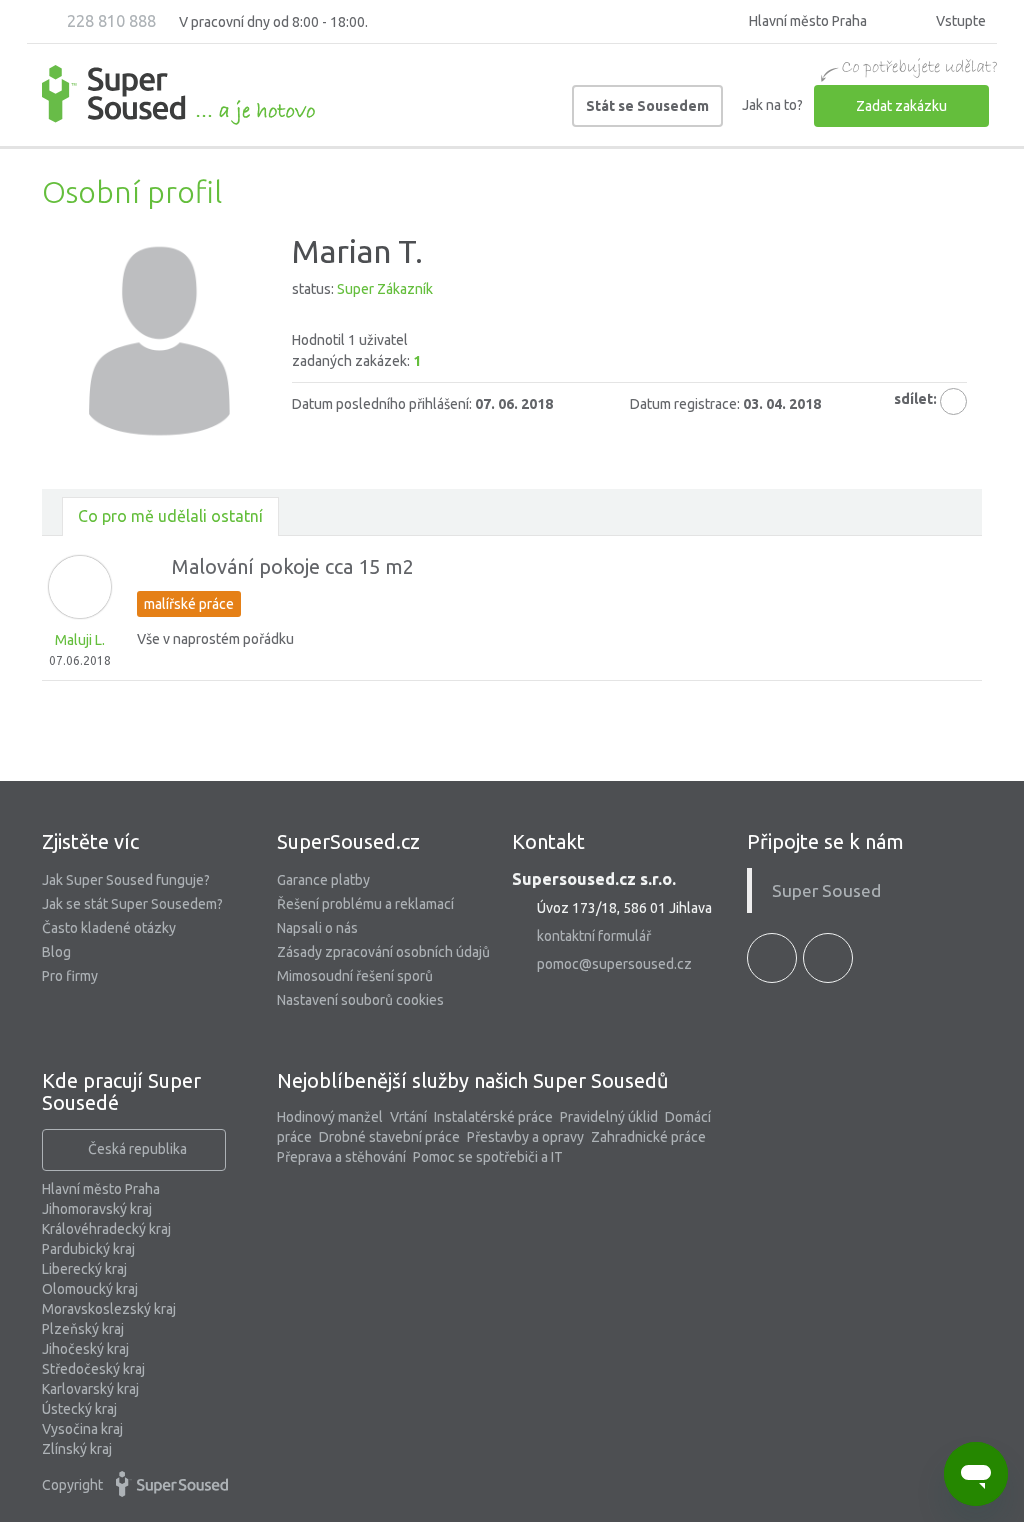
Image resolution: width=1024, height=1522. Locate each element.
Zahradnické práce (648, 1137)
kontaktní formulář (594, 936)
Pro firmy (70, 976)
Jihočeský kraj (85, 1349)
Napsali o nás (317, 928)
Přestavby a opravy (525, 1137)
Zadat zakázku (901, 106)
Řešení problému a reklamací (365, 904)
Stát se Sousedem (647, 106)
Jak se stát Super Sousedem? (132, 904)
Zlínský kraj (77, 1449)
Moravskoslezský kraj (109, 1309)
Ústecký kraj (79, 1409)
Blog (56, 952)
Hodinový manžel (330, 1117)
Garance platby (323, 880)
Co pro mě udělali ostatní (170, 516)
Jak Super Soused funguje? (126, 880)
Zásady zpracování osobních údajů (383, 952)
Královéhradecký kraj (106, 1229)
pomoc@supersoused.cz (614, 964)
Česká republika (137, 1149)
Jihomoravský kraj (97, 1209)
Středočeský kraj (93, 1369)
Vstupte (959, 21)
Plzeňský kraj (83, 1329)
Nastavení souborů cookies (360, 1000)
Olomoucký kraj (90, 1289)
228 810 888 (109, 21)
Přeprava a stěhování (341, 1157)
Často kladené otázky (109, 928)
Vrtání (408, 1117)
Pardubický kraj (88, 1249)
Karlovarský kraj (90, 1389)
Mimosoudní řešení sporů (355, 976)
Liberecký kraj (84, 1269)
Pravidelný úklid (609, 1117)
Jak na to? (772, 105)
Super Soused (826, 890)
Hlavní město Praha (101, 1189)
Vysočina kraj (82, 1429)
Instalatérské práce (493, 1117)
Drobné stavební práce (389, 1137)
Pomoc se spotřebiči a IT (488, 1157)
